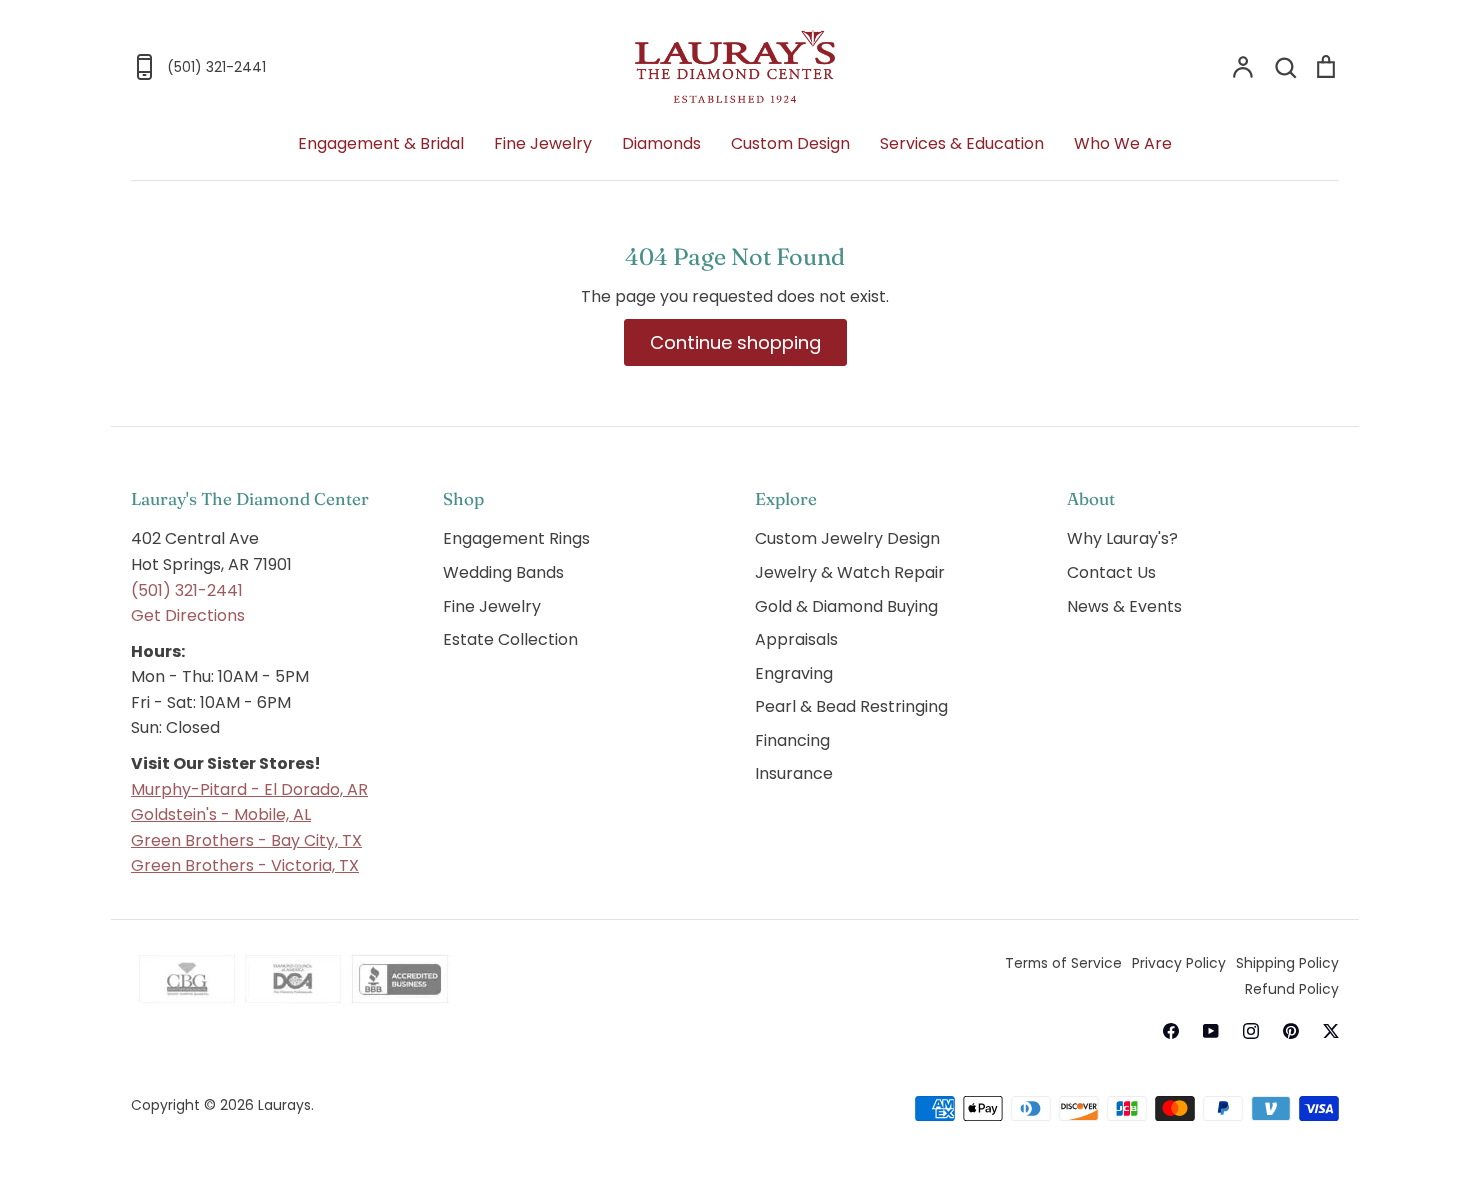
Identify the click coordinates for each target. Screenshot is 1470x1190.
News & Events (1124, 606)
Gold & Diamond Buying (846, 606)
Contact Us (1111, 572)
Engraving (794, 673)
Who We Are (1123, 143)
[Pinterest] (1291, 1031)
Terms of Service (1063, 963)
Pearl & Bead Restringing (851, 706)
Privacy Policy (1179, 963)
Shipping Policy (1287, 963)
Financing (792, 740)
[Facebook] (1171, 1031)
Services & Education (962, 143)
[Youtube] (1211, 1031)
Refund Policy (1292, 989)
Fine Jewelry (543, 143)
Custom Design (790, 143)
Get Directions (188, 615)
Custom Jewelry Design (847, 538)
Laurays (284, 1105)
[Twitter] (1331, 1031)
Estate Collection (510, 639)
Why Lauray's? (1122, 538)
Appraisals (796, 639)
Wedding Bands (503, 572)
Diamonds (661, 143)
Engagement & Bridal (381, 143)
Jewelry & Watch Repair (850, 572)
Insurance (794, 773)
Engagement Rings (516, 538)
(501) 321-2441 (187, 590)
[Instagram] (1251, 1031)
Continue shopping (735, 342)
